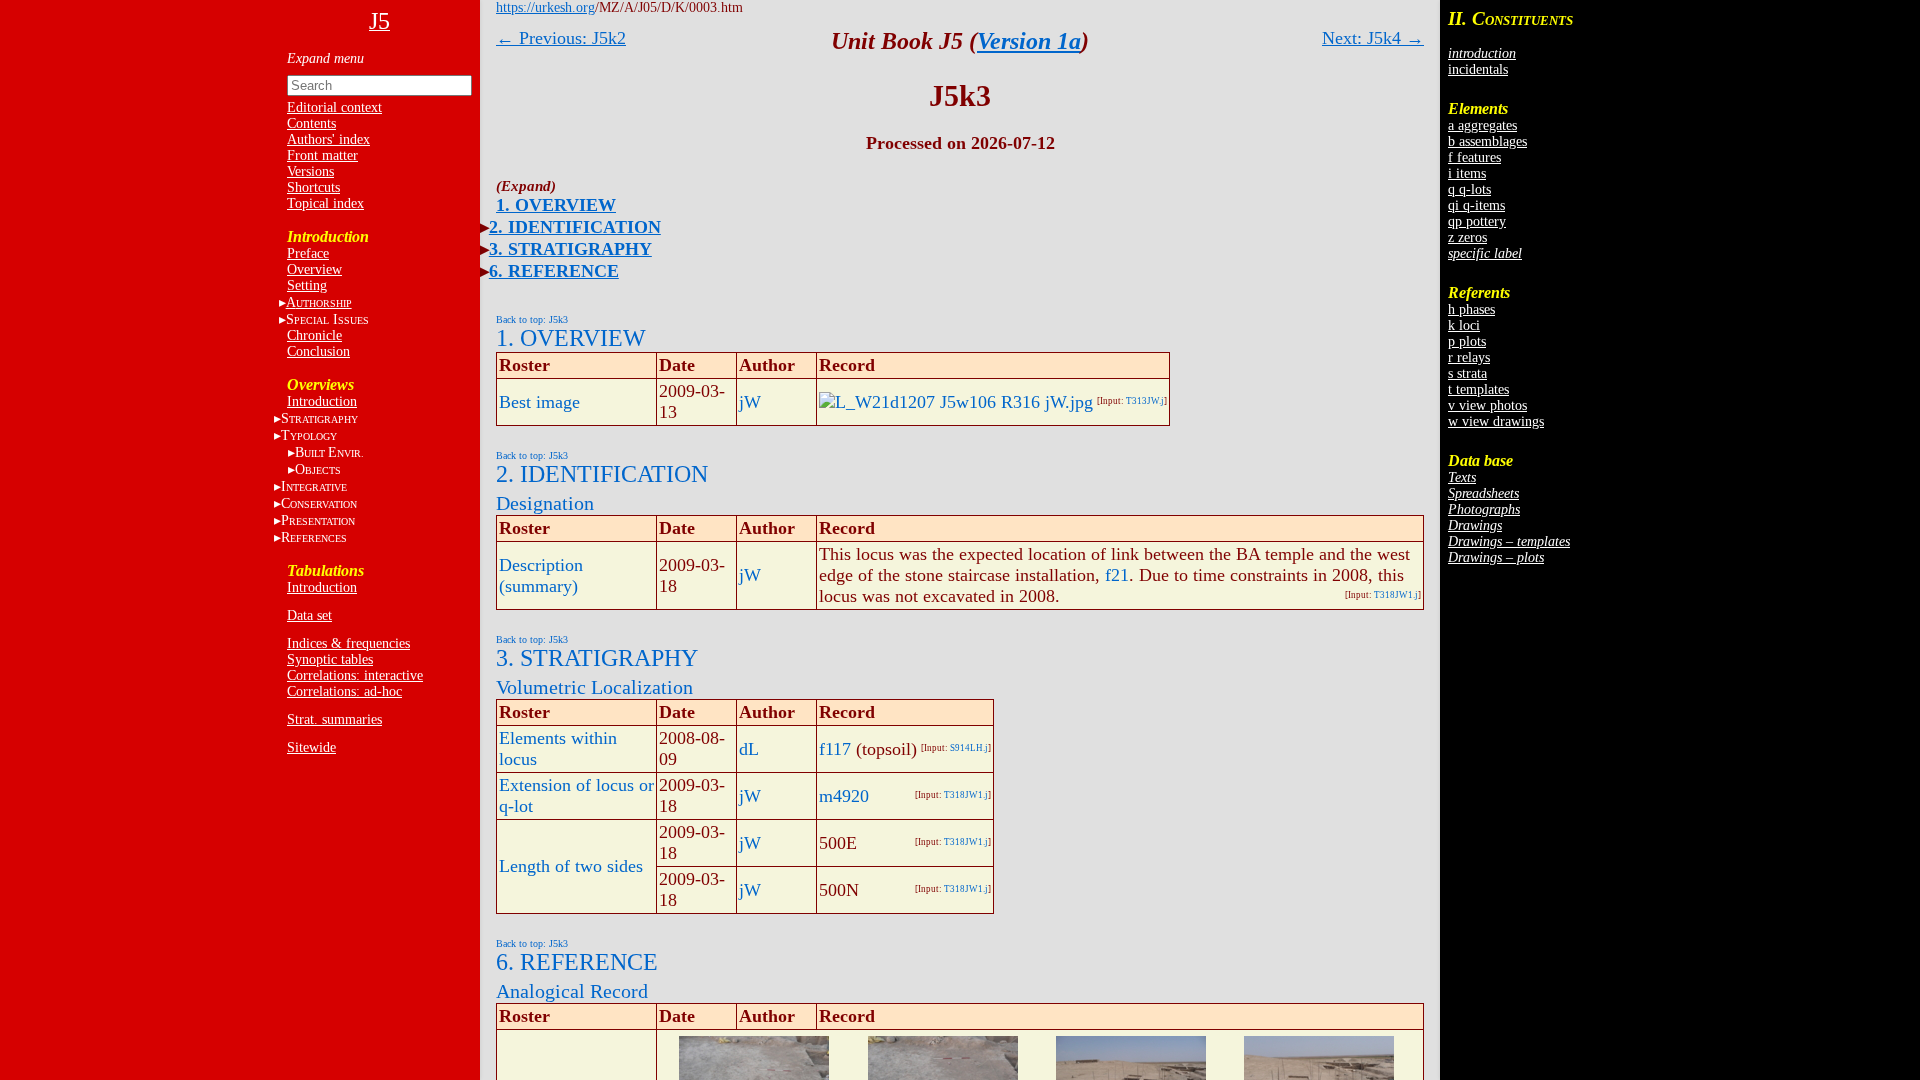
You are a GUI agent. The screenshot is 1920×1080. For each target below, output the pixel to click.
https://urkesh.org (545, 7)
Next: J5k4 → (1373, 38)
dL (749, 749)
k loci (1464, 325)
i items (1467, 173)
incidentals (1478, 69)
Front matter (322, 155)
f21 (1117, 575)
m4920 (844, 796)
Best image (539, 402)
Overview (314, 269)
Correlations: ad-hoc (344, 691)
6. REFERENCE (554, 271)
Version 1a (1029, 41)
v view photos (1487, 405)
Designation (545, 503)
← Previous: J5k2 (561, 38)
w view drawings (1496, 421)
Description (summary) (541, 575)
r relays (1469, 357)
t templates (1478, 389)
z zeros (1467, 237)
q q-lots (1469, 189)
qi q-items (1476, 205)
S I (327, 319)
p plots (1467, 341)
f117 (835, 749)
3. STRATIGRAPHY (570, 249)
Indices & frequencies (348, 643)
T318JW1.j (1396, 595)
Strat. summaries (334, 719)
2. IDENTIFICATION (575, 227)
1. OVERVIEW (556, 205)
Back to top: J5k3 (532, 319)
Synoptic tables (330, 659)
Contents (311, 123)
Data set (309, 615)
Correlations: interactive (355, 675)
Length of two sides (571, 866)
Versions (310, 171)
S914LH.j (969, 748)
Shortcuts (313, 187)
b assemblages (1487, 141)
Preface (308, 253)
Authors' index (328, 139)
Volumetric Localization (594, 687)
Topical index (325, 203)
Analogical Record (572, 991)
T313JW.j (1145, 401)
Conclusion (318, 351)
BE (329, 452)
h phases (1471, 309)
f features (1474, 157)
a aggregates (1482, 125)
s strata (1467, 373)
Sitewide (311, 747)
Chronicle (314, 335)
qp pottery (1477, 221)
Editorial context (334, 107)
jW (750, 402)
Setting (307, 285)
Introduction (322, 401)
